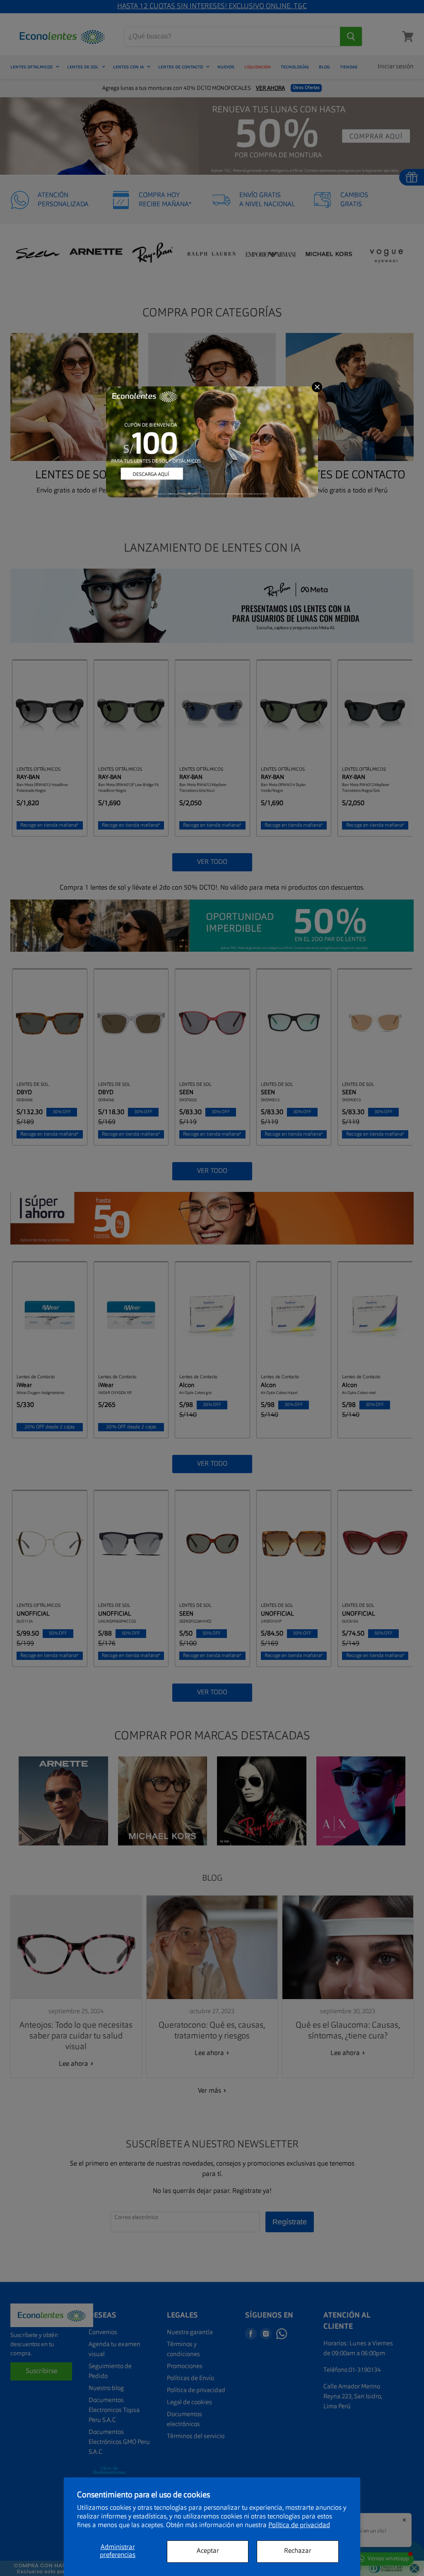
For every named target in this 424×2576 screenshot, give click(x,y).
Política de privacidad (299, 2525)
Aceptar (208, 2551)
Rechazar (298, 2551)
